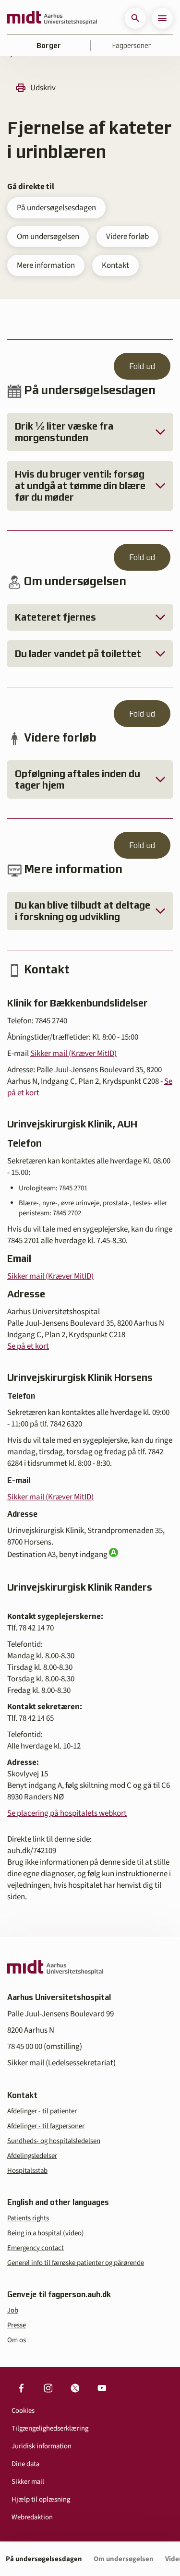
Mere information (46, 265)
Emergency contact (36, 2248)
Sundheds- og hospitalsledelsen (54, 2141)
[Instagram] (48, 2388)
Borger (49, 46)
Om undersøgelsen (48, 237)
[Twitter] (75, 2388)
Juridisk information (42, 2446)
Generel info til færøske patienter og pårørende (76, 2263)
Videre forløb (127, 237)
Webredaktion (32, 2517)
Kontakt (115, 265)
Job (13, 2310)
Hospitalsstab (27, 2171)
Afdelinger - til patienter (42, 2111)
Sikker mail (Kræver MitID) (73, 1054)
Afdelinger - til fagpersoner (46, 2126)
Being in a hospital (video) (46, 2233)
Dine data (25, 2464)
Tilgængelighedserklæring (50, 2428)
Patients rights (28, 2218)
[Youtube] (102, 2388)
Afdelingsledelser (32, 2156)
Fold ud (142, 366)
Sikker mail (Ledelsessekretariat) (61, 2063)
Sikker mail (28, 2482)
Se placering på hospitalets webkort (67, 1813)
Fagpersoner (132, 46)
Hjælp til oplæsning (41, 2499)
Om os (17, 2340)
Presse (17, 2325)
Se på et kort (28, 1346)
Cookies (23, 2411)
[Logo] (52, 18)
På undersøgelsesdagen (56, 208)
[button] (135, 18)
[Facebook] (21, 2388)
